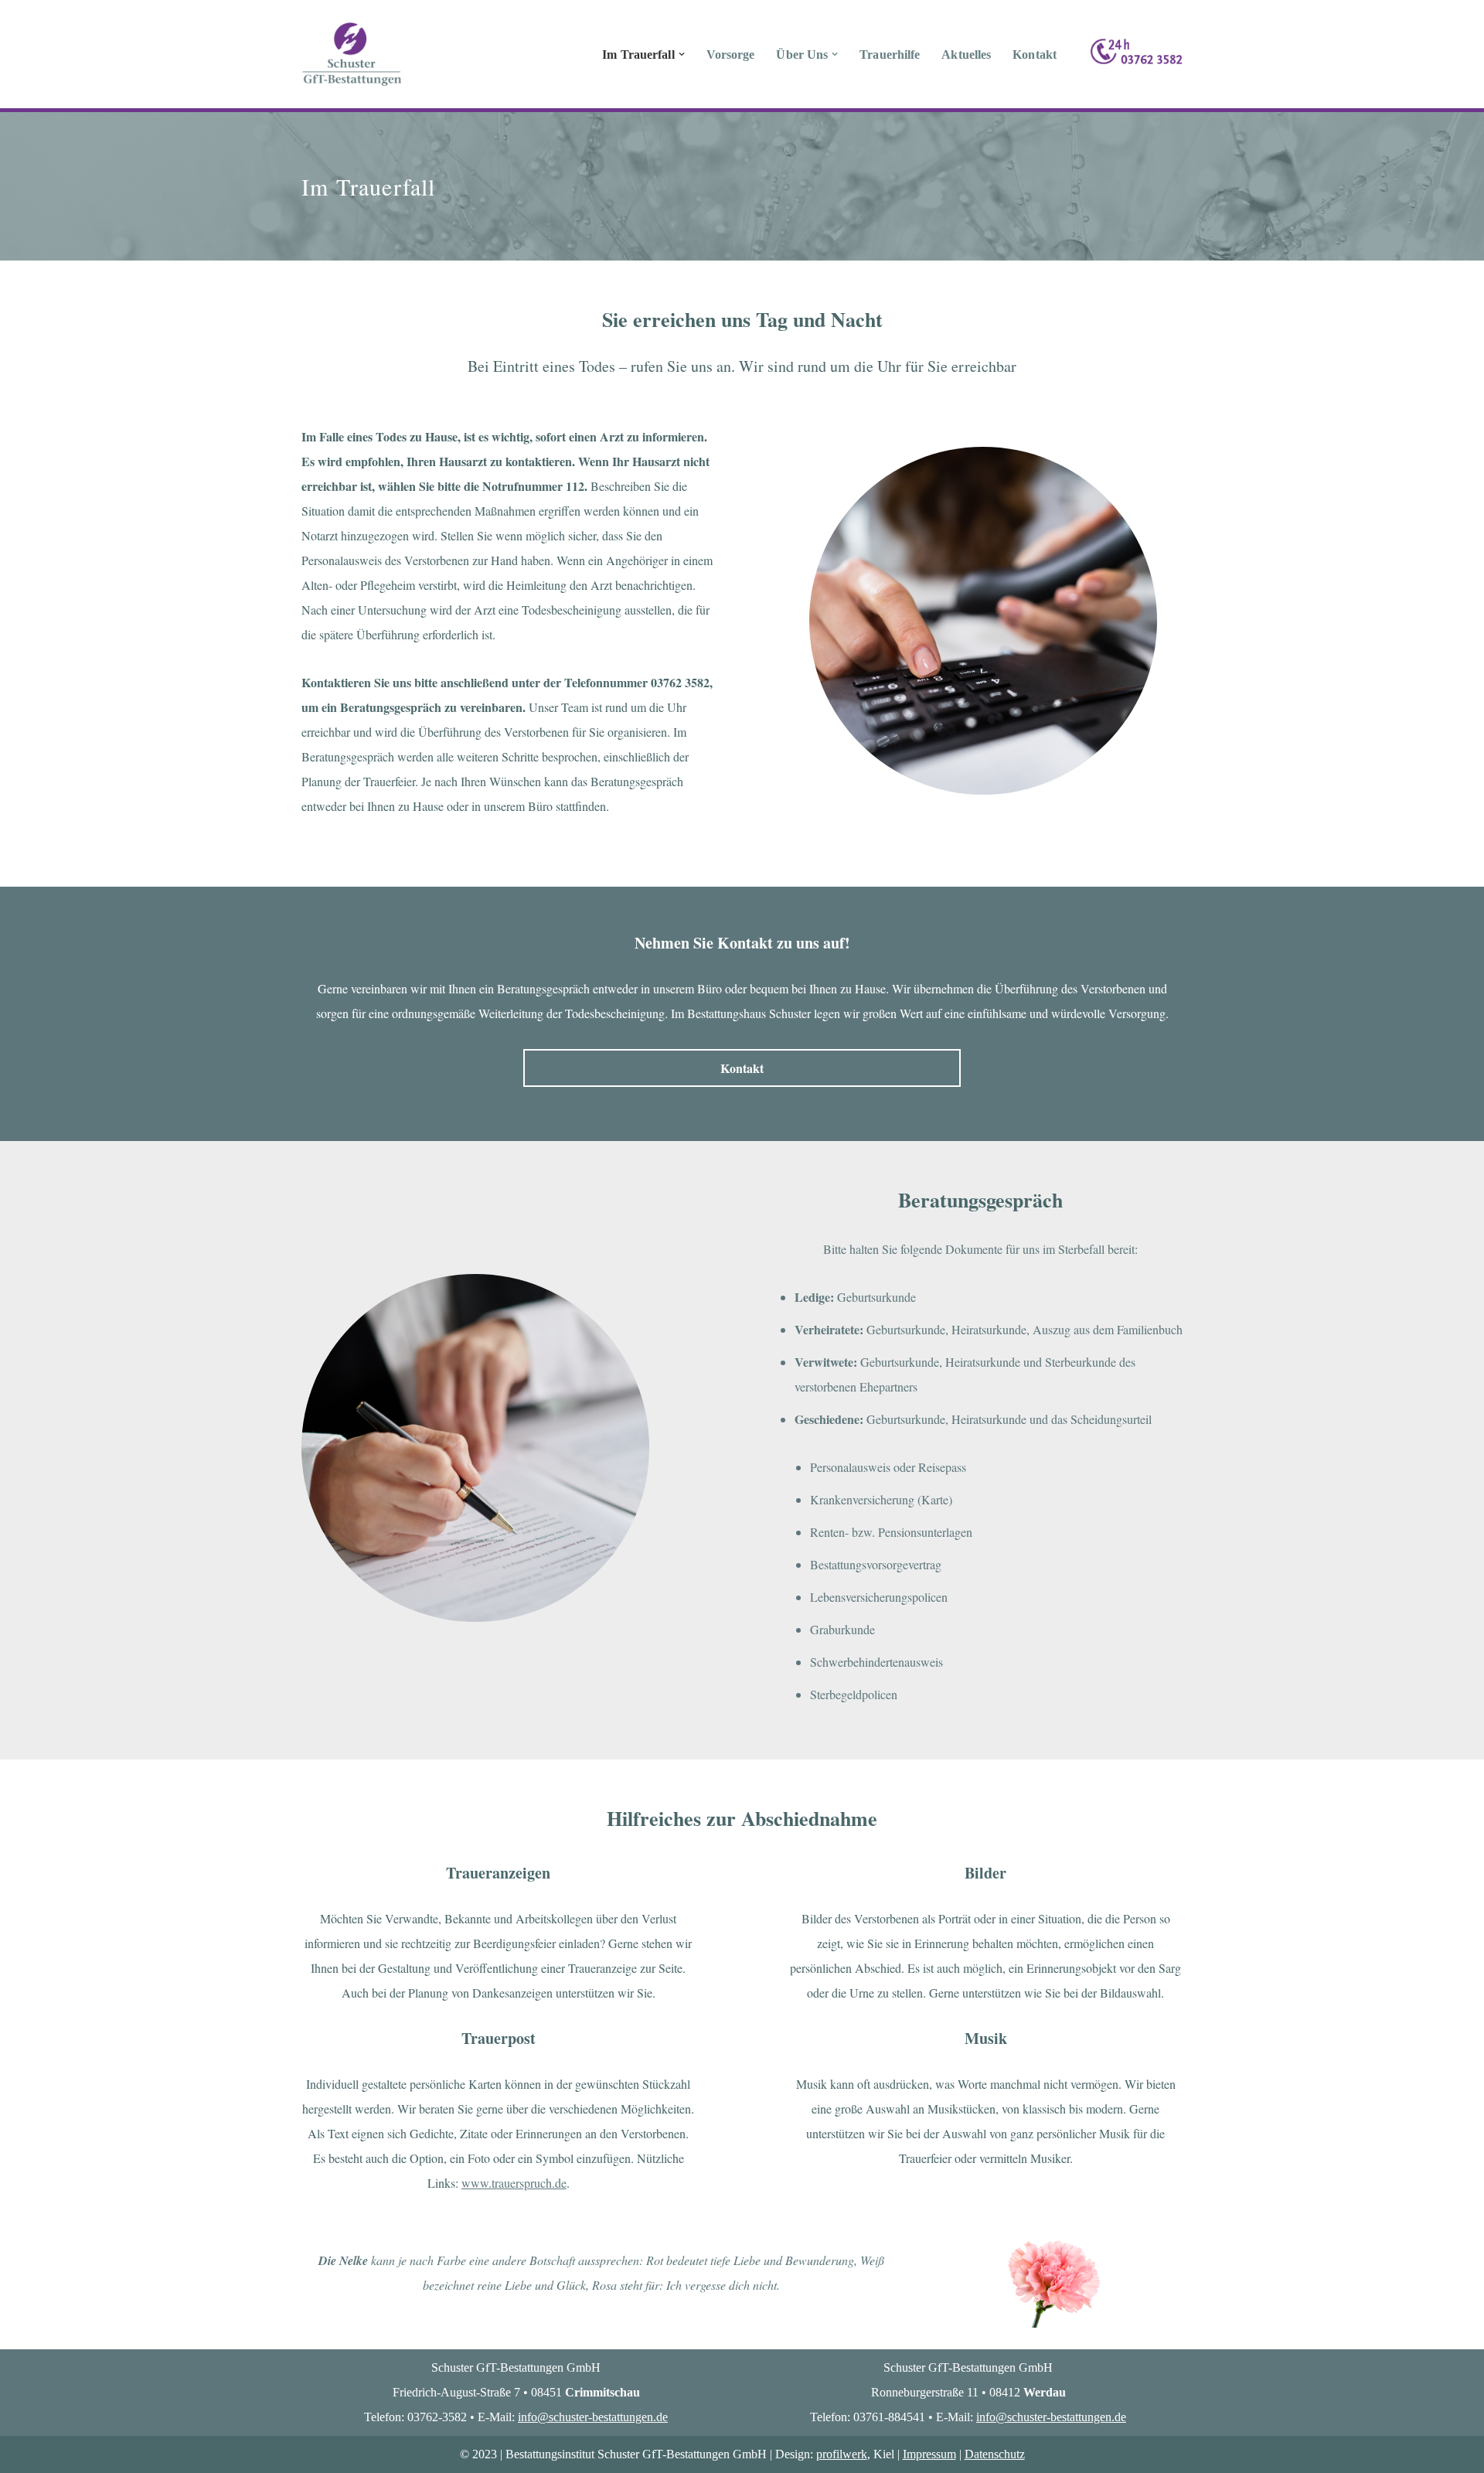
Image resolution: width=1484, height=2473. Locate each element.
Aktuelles (966, 55)
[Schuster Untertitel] (352, 54)
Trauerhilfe (890, 55)
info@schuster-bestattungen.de (593, 2417)
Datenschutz (995, 2454)
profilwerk (842, 2454)
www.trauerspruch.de (514, 2183)
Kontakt (1035, 55)
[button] (682, 54)
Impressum (929, 2454)
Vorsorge (731, 55)
